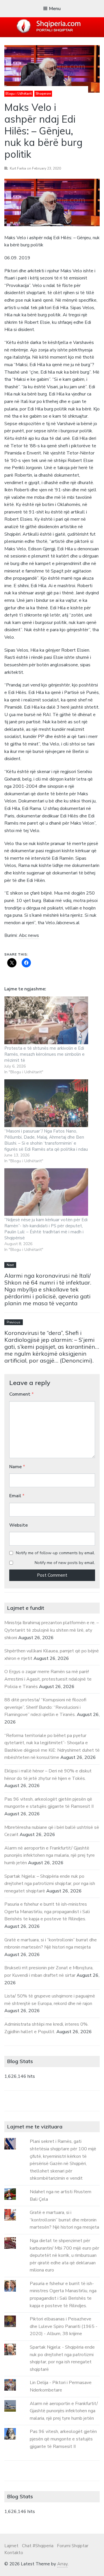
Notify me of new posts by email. (65, 1563)
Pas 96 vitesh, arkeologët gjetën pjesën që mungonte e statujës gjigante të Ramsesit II (63, 2439)
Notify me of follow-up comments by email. (55, 1553)
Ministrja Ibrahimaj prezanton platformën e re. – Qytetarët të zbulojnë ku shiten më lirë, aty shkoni (52, 1630)
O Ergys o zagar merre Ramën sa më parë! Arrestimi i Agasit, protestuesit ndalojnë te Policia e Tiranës (48, 1679)
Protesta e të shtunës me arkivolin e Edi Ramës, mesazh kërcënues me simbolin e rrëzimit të (44, 1054)
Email (17, 1496)
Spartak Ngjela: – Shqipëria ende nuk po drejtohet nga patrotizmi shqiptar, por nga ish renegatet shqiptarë (50, 1884)
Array (62, 2564)
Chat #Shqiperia (38, 2546)
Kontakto (14, 2553)
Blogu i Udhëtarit (19, 94)
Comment (22, 1394)
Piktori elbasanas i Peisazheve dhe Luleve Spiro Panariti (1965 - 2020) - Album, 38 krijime (64, 2326)
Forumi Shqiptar (73, 2546)
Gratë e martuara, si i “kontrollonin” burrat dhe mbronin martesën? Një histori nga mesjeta (64, 2220)
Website (18, 1525)
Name (17, 1467)
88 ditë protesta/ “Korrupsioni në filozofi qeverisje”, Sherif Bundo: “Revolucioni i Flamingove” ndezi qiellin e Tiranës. (45, 1707)
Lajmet (11, 2546)
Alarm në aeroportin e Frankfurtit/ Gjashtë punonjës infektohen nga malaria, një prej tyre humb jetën (50, 1855)
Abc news (29, 935)
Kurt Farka (18, 168)
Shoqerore (43, 94)
